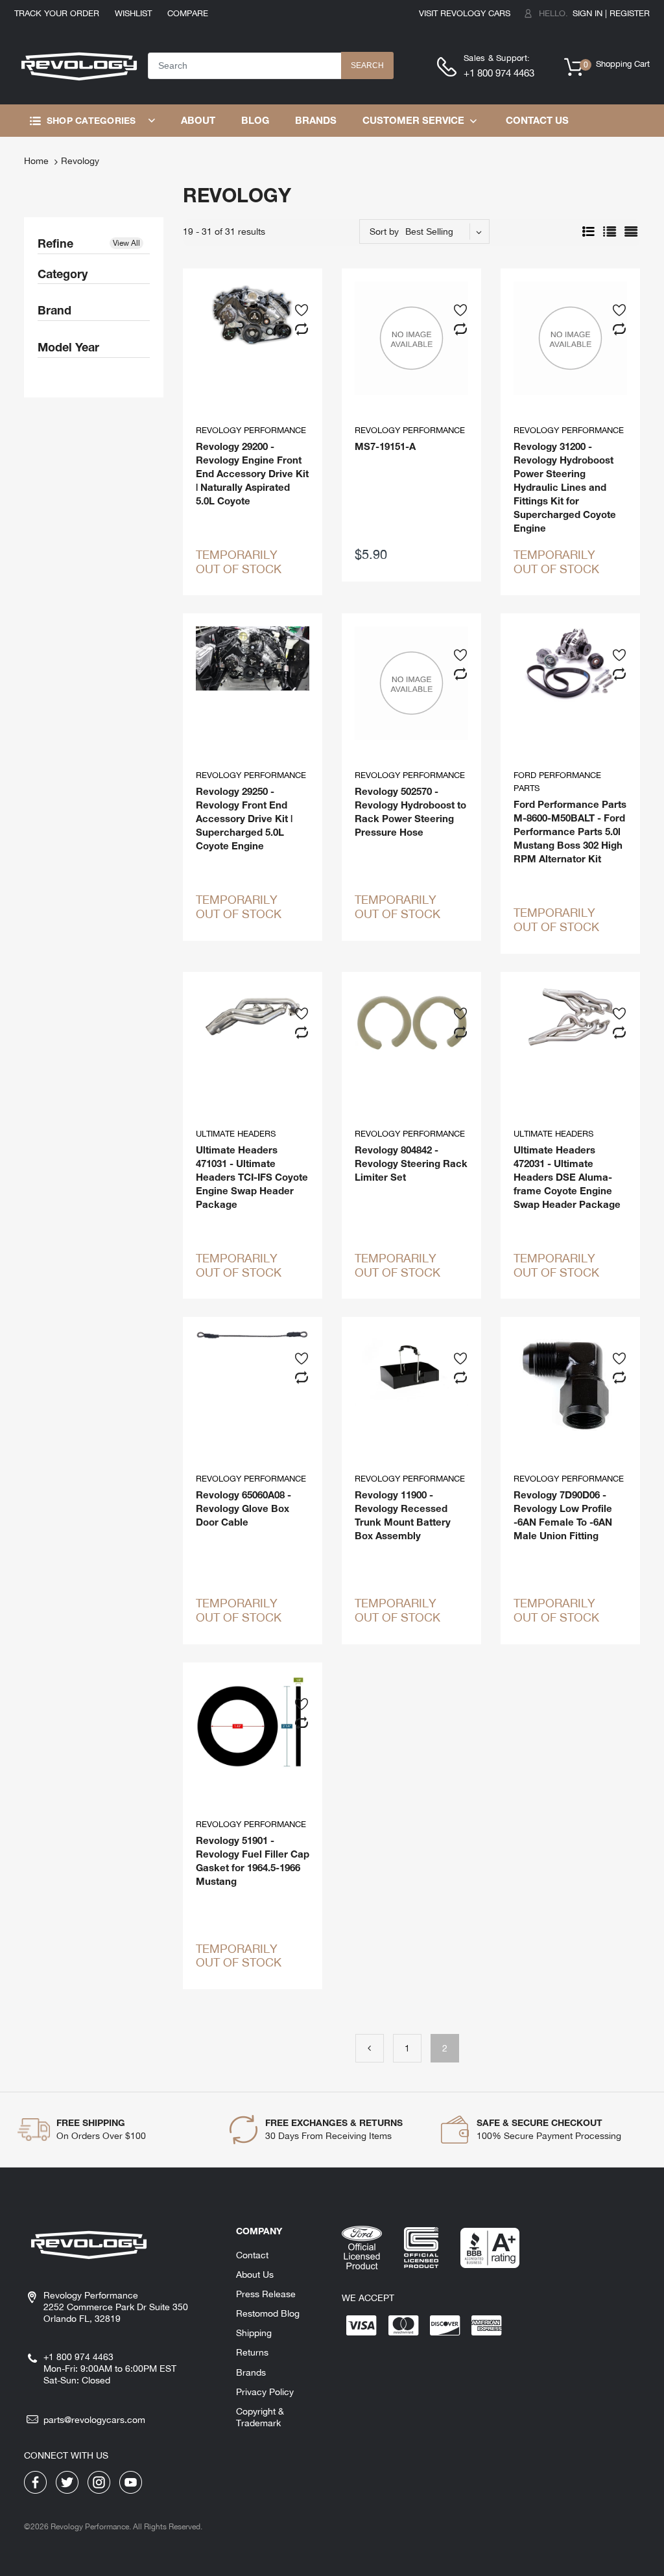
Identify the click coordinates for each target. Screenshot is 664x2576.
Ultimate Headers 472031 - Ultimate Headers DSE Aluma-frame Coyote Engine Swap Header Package (567, 1177)
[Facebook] (35, 2481)
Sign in (587, 13)
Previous (370, 2048)
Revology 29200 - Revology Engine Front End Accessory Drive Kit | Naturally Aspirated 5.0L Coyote (252, 473)
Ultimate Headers (236, 1134)
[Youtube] (131, 2481)
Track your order (57, 13)
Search (367, 65)
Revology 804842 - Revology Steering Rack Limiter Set (411, 1163)
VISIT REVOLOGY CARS (465, 13)
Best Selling (429, 231)
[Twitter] (67, 2481)
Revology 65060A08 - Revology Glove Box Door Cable (243, 1508)
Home (36, 161)
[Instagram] (99, 2481)
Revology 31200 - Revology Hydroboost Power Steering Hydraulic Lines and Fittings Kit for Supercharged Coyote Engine (565, 487)
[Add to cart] (458, 552)
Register (630, 13)
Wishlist (133, 13)
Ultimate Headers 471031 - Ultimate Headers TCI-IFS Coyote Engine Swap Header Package (252, 1177)
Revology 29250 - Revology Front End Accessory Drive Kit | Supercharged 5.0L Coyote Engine (244, 818)
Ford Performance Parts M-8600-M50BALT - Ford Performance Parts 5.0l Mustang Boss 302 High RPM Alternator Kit (570, 831)
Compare (188, 13)
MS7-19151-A (385, 446)
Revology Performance (251, 430)
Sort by (384, 231)
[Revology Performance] (79, 65)
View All (126, 243)
